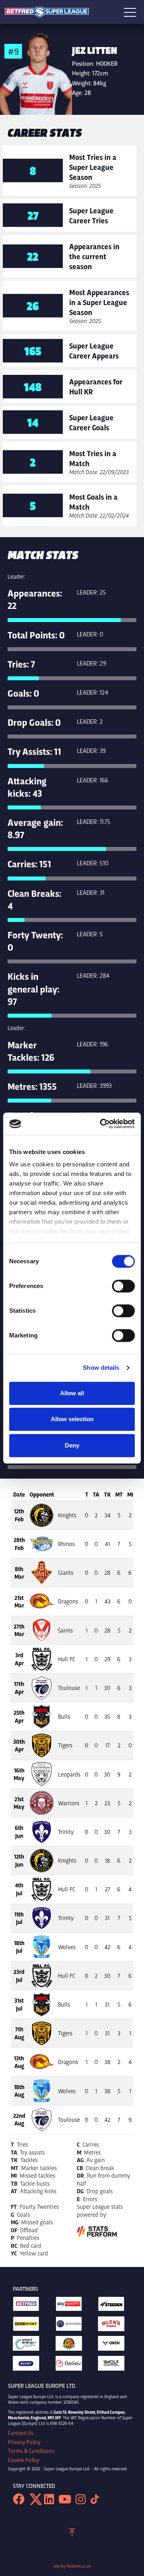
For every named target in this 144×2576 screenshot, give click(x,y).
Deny (72, 1445)
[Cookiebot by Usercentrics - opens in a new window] (102, 1124)
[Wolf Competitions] (115, 2365)
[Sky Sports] (72, 2306)
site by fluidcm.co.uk (72, 2566)
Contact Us (21, 2433)
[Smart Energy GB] (29, 2345)
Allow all (72, 1393)
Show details (101, 1368)
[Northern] (72, 2326)
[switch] (123, 1286)
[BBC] (29, 2326)
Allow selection (72, 1419)
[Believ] (72, 2365)
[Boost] (29, 2365)
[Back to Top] (72, 2534)
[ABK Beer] (72, 2345)
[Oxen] (115, 2345)
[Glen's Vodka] (115, 2326)
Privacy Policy (24, 2442)
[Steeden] (115, 2306)
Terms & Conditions (31, 2451)
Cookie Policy (24, 2460)
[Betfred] (29, 2306)
